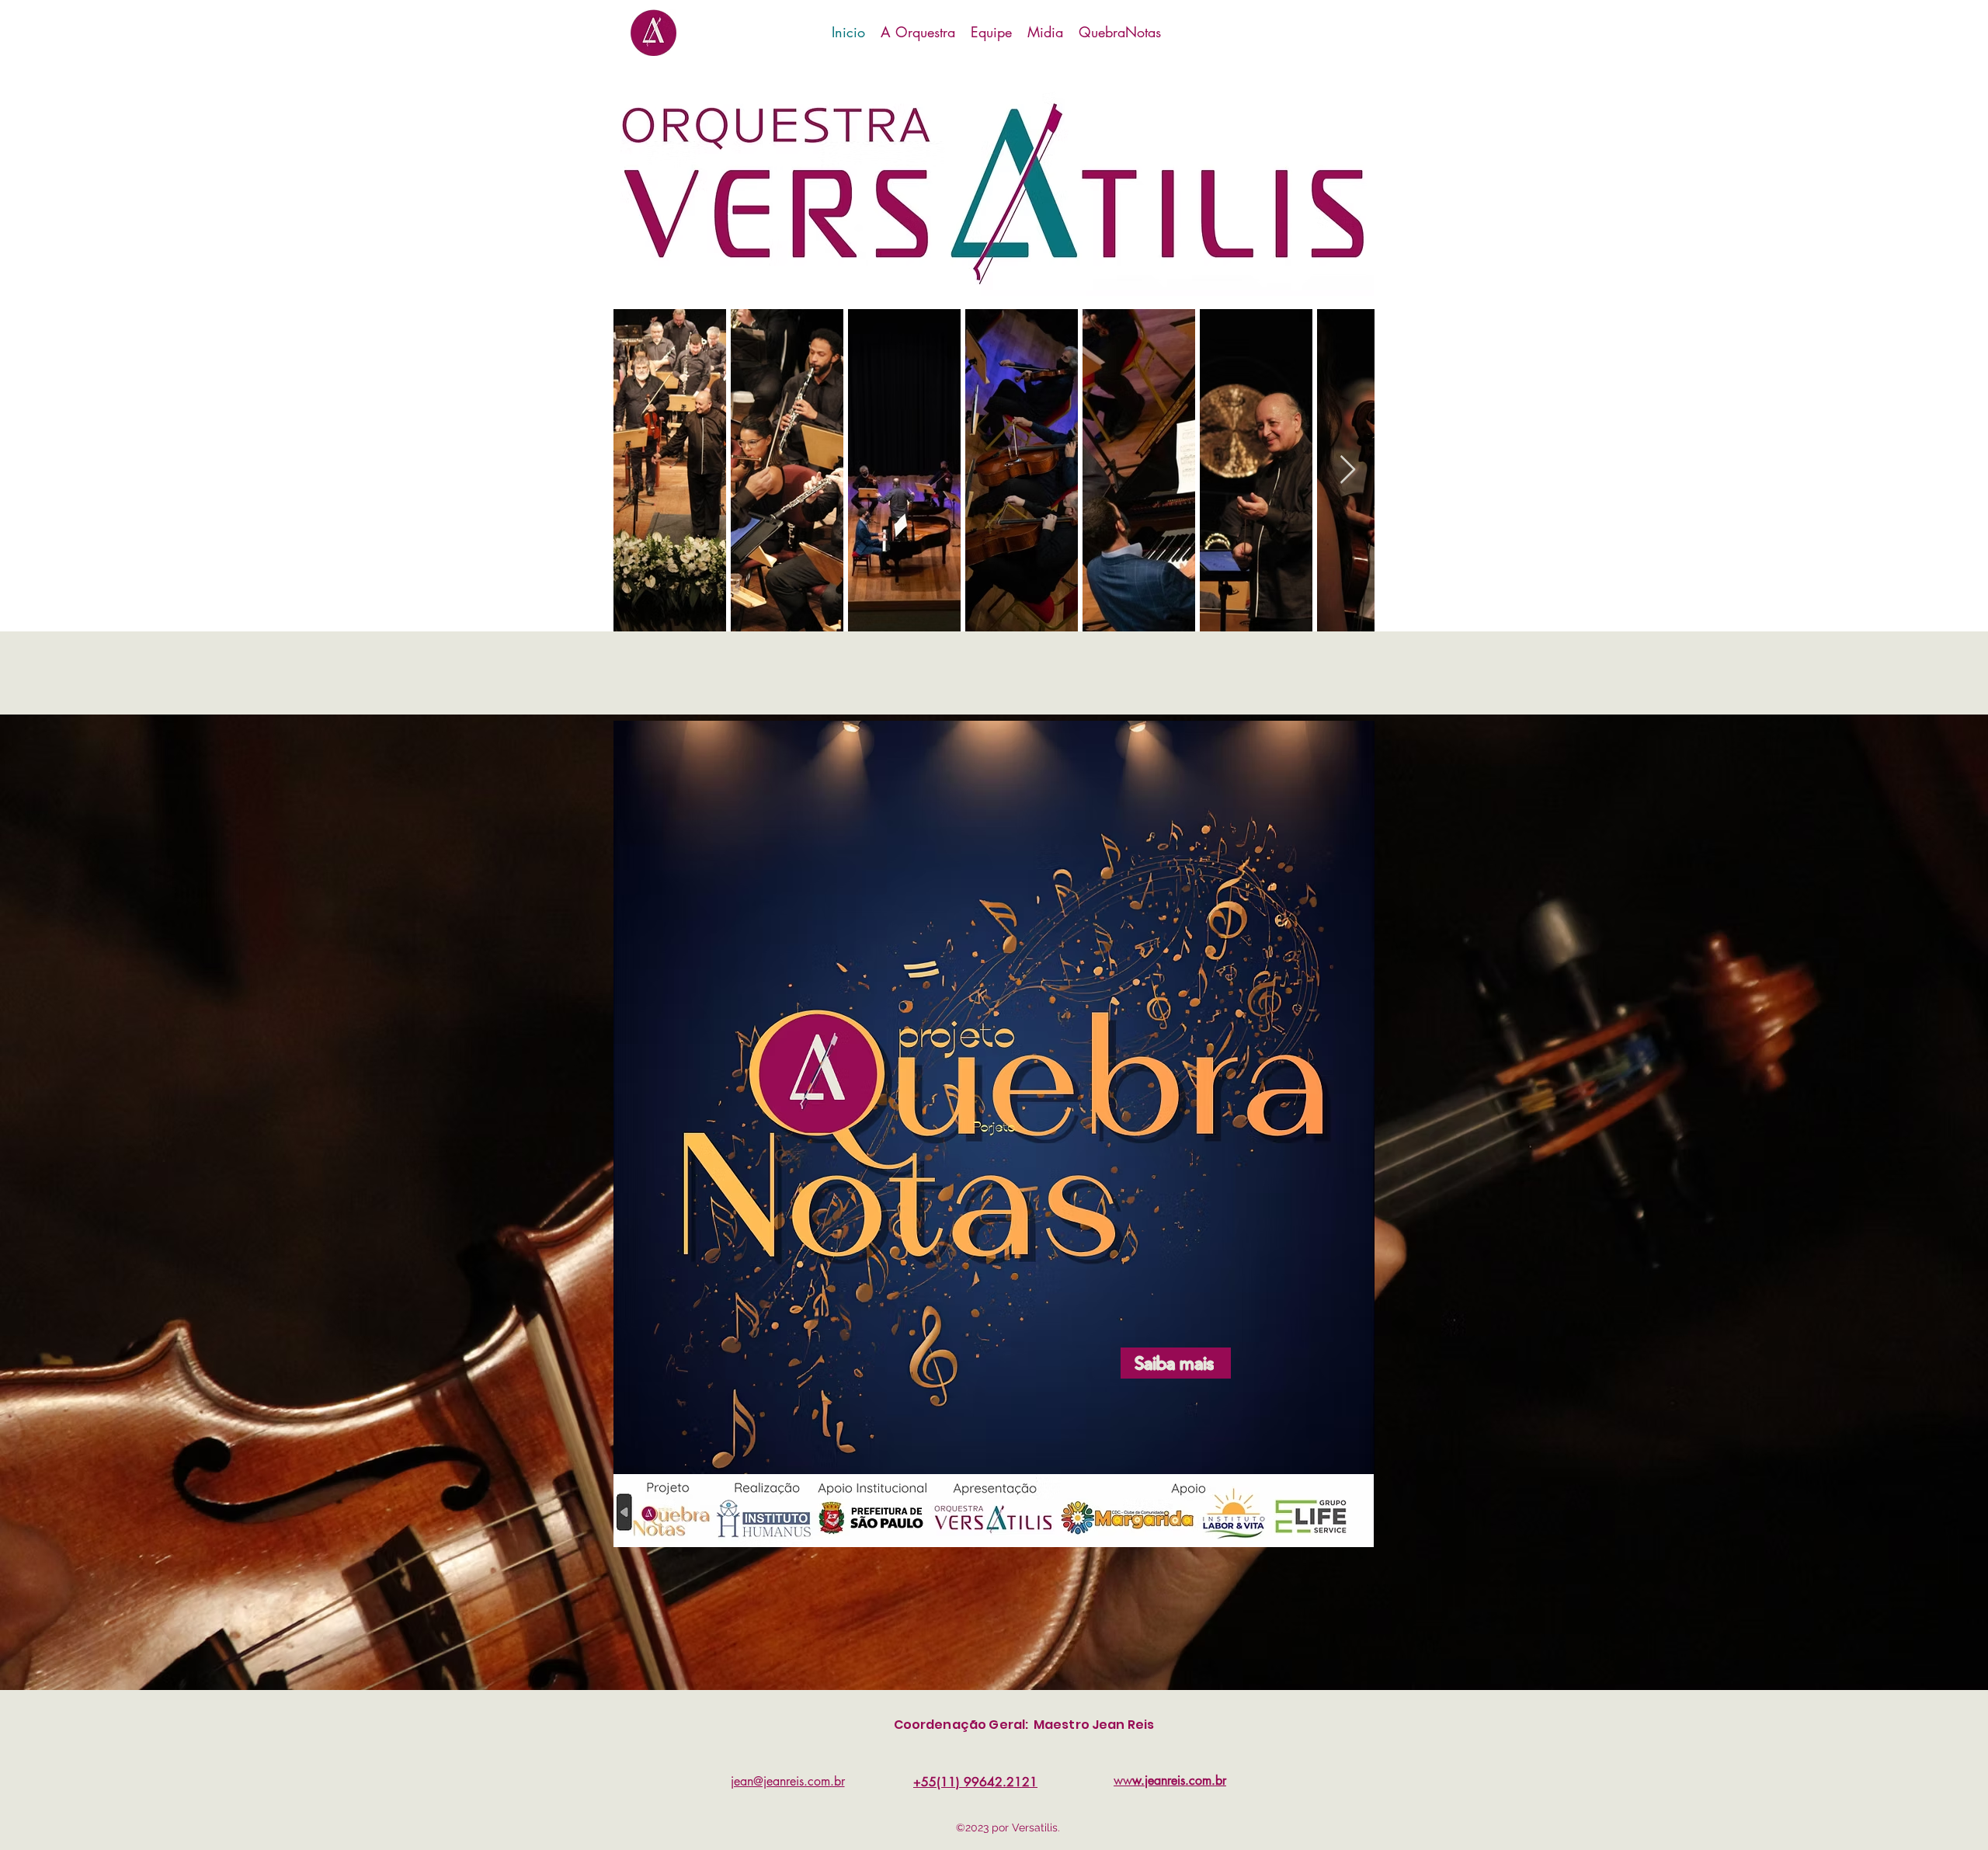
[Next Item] (1348, 470)
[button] (991, 32)
